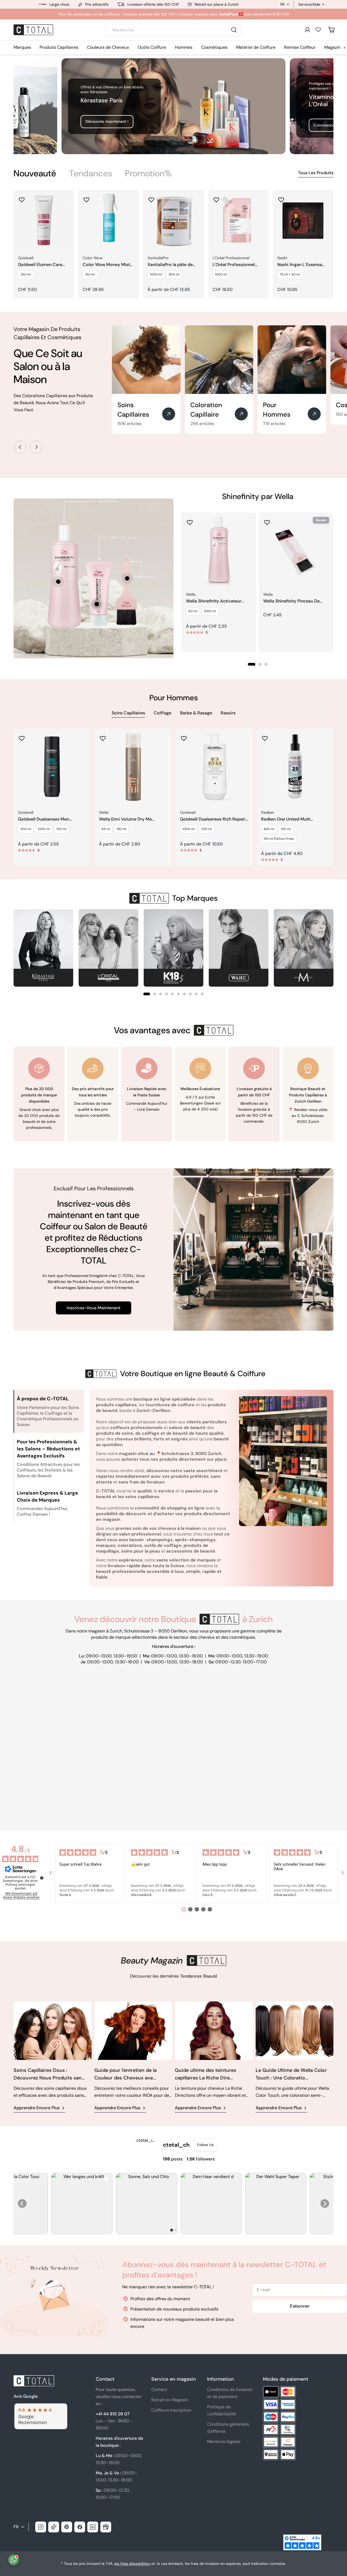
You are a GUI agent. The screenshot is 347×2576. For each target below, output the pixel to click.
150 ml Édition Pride (279, 839)
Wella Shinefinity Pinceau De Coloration (291, 601)
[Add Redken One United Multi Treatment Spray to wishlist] (265, 737)
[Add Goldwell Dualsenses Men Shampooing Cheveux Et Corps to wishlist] (22, 737)
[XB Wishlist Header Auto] (318, 30)
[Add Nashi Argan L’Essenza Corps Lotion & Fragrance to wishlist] (281, 198)
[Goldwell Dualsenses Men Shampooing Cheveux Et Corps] (52, 767)
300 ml (26, 829)
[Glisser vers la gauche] (20, 447)
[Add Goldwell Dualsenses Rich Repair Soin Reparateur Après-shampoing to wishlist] (184, 737)
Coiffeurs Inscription (171, 2410)
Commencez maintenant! (108, 125)
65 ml (106, 829)
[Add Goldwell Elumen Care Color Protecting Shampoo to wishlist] (22, 198)
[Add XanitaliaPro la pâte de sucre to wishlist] (151, 198)
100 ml (61, 829)
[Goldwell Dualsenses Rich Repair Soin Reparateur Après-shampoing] (214, 767)
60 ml (193, 611)
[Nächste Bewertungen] (343, 1873)
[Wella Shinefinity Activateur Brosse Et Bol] (219, 550)
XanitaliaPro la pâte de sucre (170, 265)
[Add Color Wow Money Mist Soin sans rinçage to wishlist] (86, 198)
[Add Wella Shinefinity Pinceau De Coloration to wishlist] (267, 521)
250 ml (26, 274)
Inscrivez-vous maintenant (94, 1308)
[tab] (35, 173)
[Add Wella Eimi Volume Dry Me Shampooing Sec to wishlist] (103, 737)
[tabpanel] (173, 244)
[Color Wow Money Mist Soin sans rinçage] (109, 220)
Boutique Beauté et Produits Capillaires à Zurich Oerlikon (308, 1095)
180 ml (121, 829)
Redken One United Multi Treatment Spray (286, 819)
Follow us (205, 2145)
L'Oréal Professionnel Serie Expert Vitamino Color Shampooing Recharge (234, 265)
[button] (147, 994)
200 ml (207, 829)
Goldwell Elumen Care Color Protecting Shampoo (40, 265)
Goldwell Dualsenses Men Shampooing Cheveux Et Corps (49, 819)
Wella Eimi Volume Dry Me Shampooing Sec (125, 819)
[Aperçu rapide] (66, 202)
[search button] (234, 30)
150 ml (90, 274)
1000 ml (156, 274)
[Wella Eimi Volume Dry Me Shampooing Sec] (133, 767)
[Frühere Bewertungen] (51, 1873)
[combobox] (173, 30)
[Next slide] (325, 2204)
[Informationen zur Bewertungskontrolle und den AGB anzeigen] (42, 1878)
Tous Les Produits (316, 173)
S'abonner (300, 2306)
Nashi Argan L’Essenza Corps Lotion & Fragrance (300, 265)
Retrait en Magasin (170, 2400)
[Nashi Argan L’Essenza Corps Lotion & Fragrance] (303, 220)
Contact (159, 2389)
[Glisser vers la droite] (36, 447)
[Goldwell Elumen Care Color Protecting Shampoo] (44, 220)
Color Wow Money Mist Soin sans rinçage (106, 265)
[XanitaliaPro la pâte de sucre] (173, 220)
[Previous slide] (22, 2204)
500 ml (174, 274)
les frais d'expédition (132, 2564)
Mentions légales (224, 2441)
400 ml (269, 829)
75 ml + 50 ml (290, 274)
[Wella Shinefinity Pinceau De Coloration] (296, 550)
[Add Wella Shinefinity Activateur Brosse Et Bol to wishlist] (190, 521)
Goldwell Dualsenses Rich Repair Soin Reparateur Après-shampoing (213, 819)
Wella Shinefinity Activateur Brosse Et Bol (214, 601)
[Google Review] (40, 2407)
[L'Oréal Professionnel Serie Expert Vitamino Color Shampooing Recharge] (238, 220)
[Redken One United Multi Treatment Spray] (295, 767)
